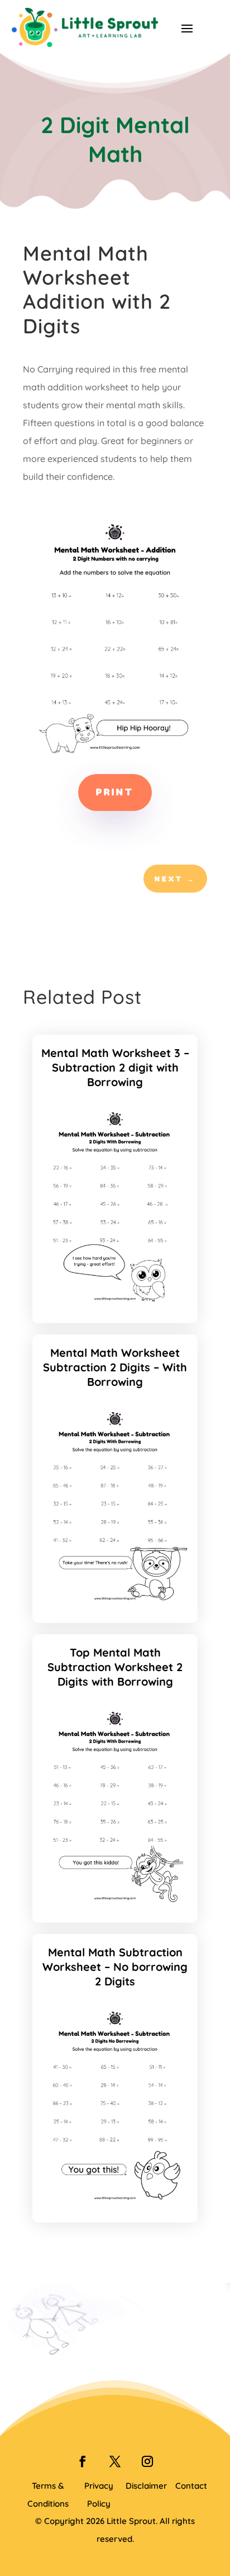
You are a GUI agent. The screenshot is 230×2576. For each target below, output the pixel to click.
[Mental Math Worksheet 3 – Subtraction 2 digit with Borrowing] (115, 1303)
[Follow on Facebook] (83, 2461)
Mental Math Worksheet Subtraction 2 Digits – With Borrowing (115, 1367)
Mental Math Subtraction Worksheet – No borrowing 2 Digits (115, 1967)
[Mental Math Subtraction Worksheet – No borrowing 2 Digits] (115, 2202)
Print (115, 792)
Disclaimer (146, 2486)
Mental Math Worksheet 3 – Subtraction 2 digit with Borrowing (115, 1067)
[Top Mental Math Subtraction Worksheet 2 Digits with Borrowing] (115, 1903)
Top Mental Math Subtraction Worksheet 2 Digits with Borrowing (115, 1667)
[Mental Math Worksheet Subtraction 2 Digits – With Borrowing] (115, 1603)
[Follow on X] (115, 2461)
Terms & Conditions (48, 2495)
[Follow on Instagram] (147, 2461)
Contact (191, 2486)
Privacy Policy (99, 2495)
